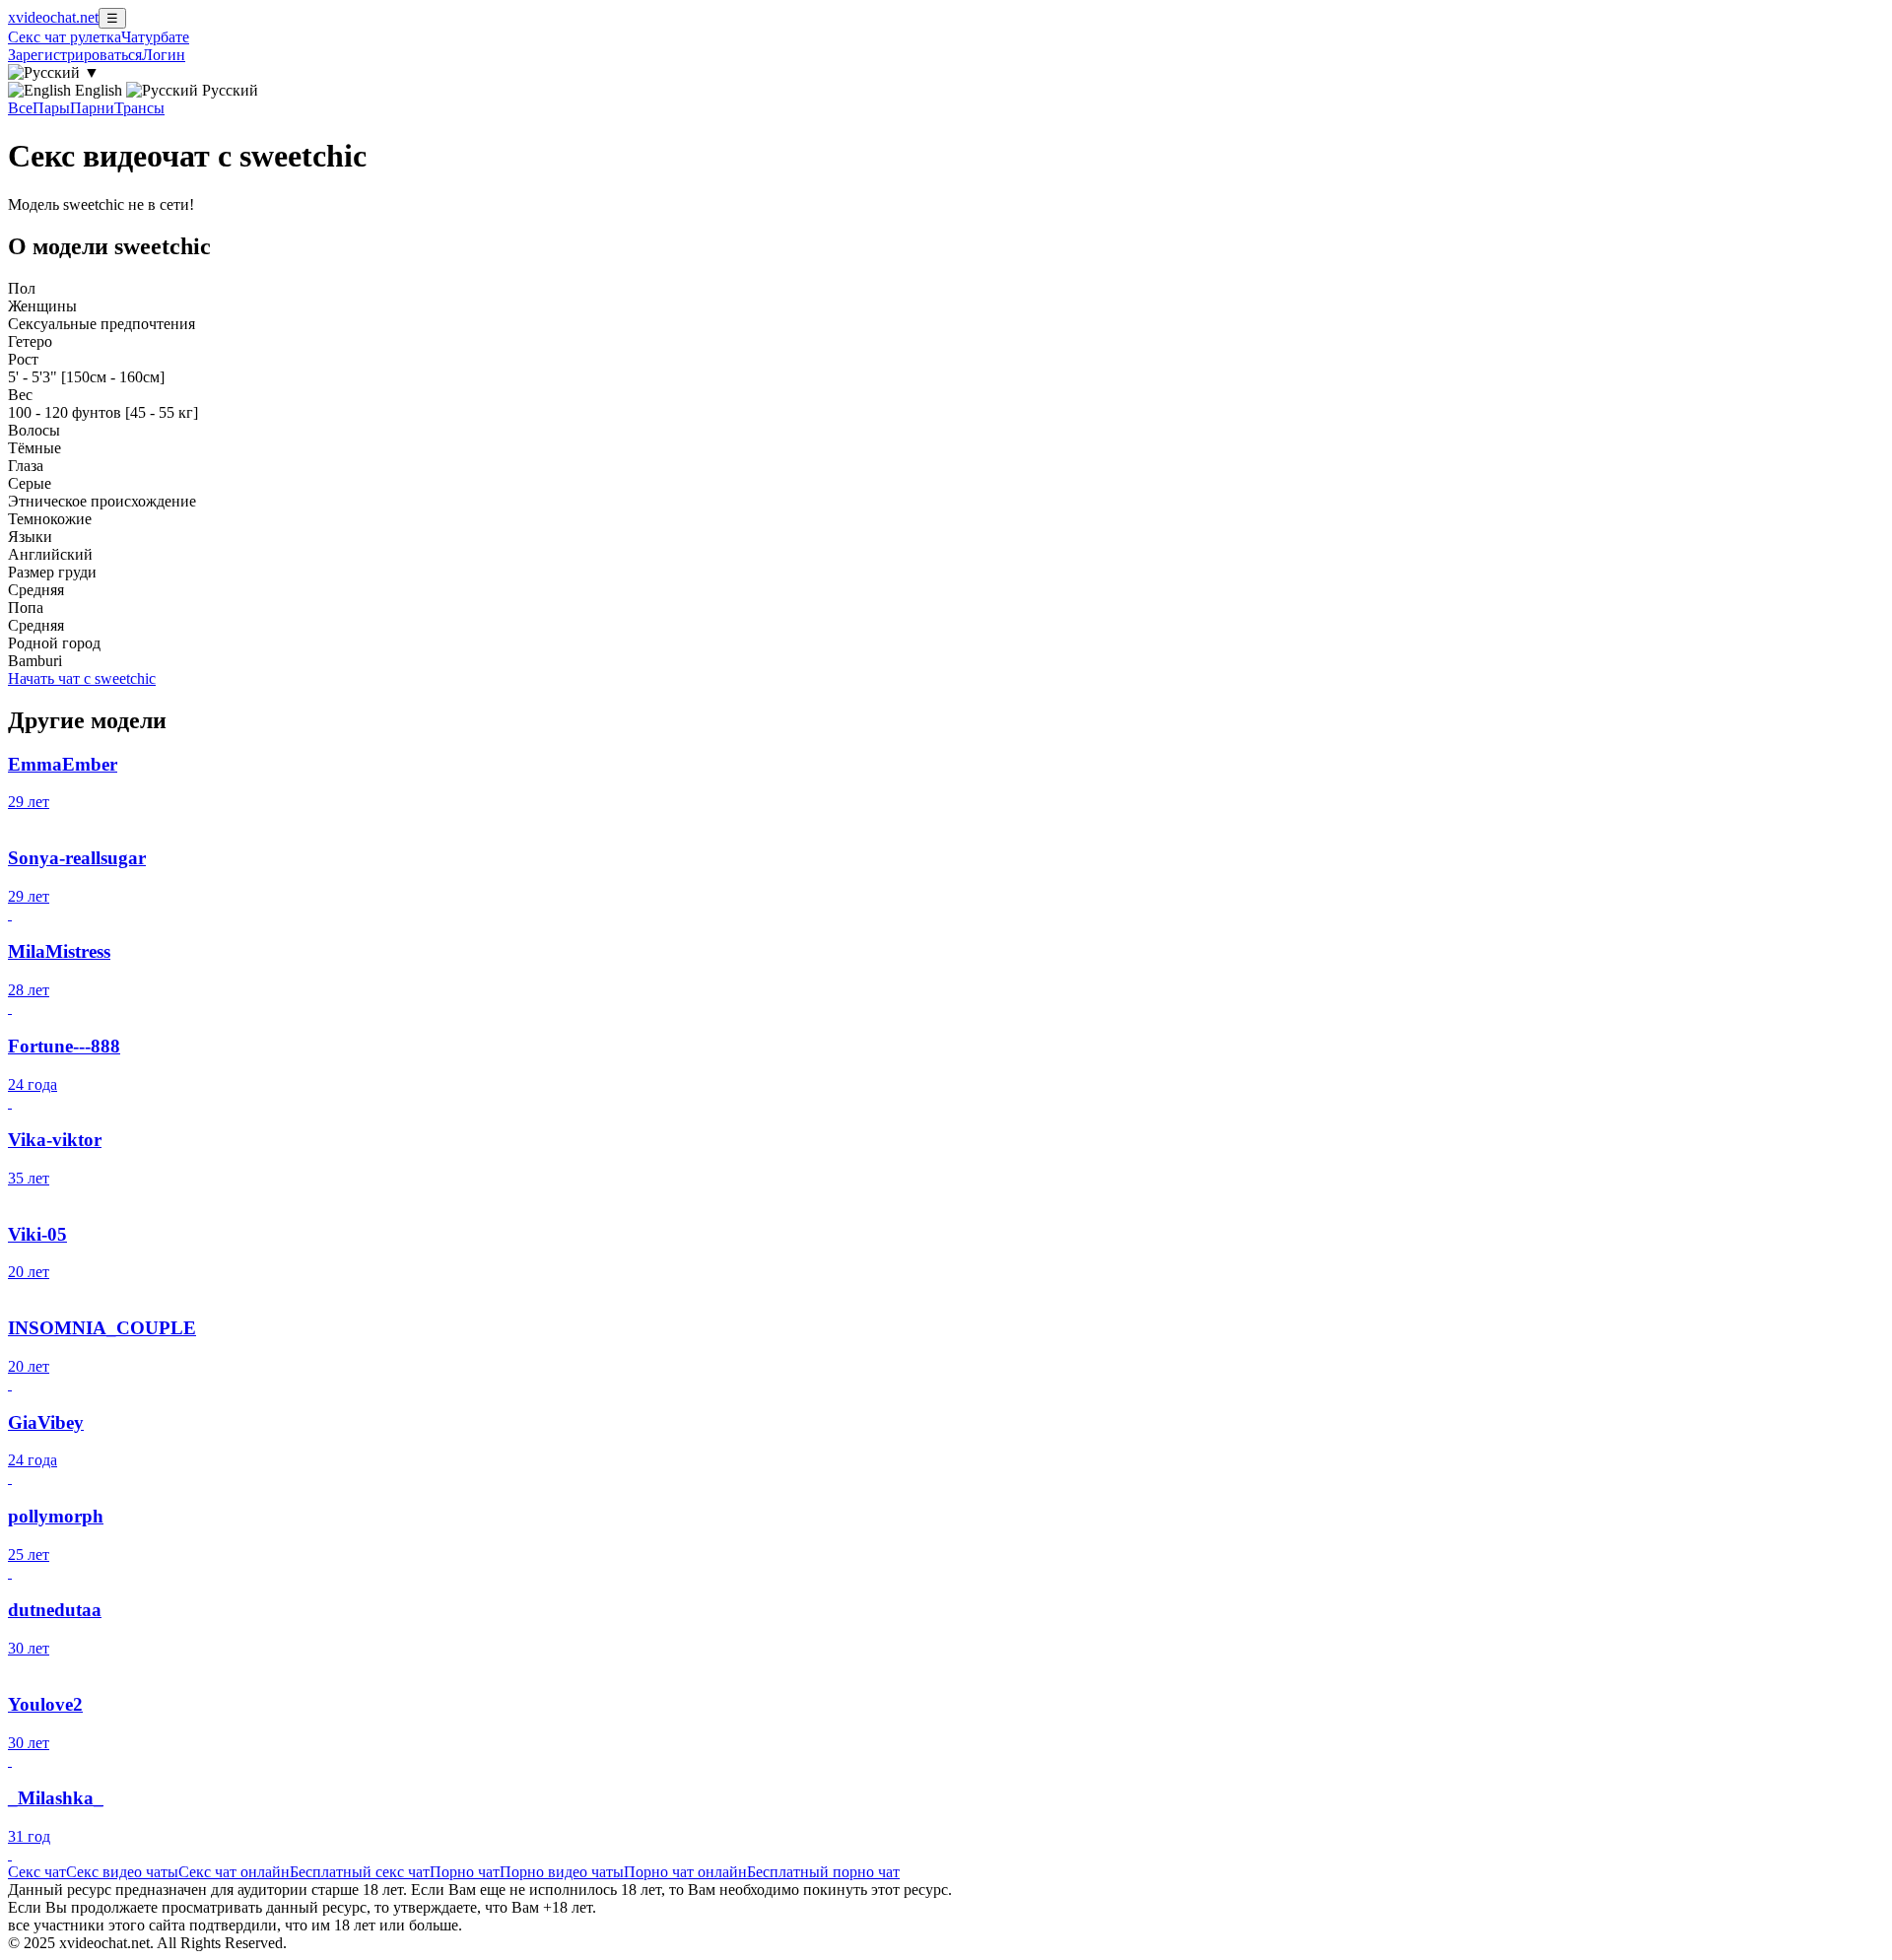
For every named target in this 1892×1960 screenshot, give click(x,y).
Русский (228, 90)
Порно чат (465, 1872)
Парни (92, 108)
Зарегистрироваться (75, 55)
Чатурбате (155, 37)
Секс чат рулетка (65, 37)
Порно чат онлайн (685, 1872)
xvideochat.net (53, 17)
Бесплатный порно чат (823, 1872)
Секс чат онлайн (234, 1872)
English (99, 90)
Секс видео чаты (122, 1872)
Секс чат (37, 1872)
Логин (164, 55)
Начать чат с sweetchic (82, 678)
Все (20, 108)
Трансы (139, 108)
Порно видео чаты (562, 1872)
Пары (51, 108)
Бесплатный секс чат (360, 1872)
